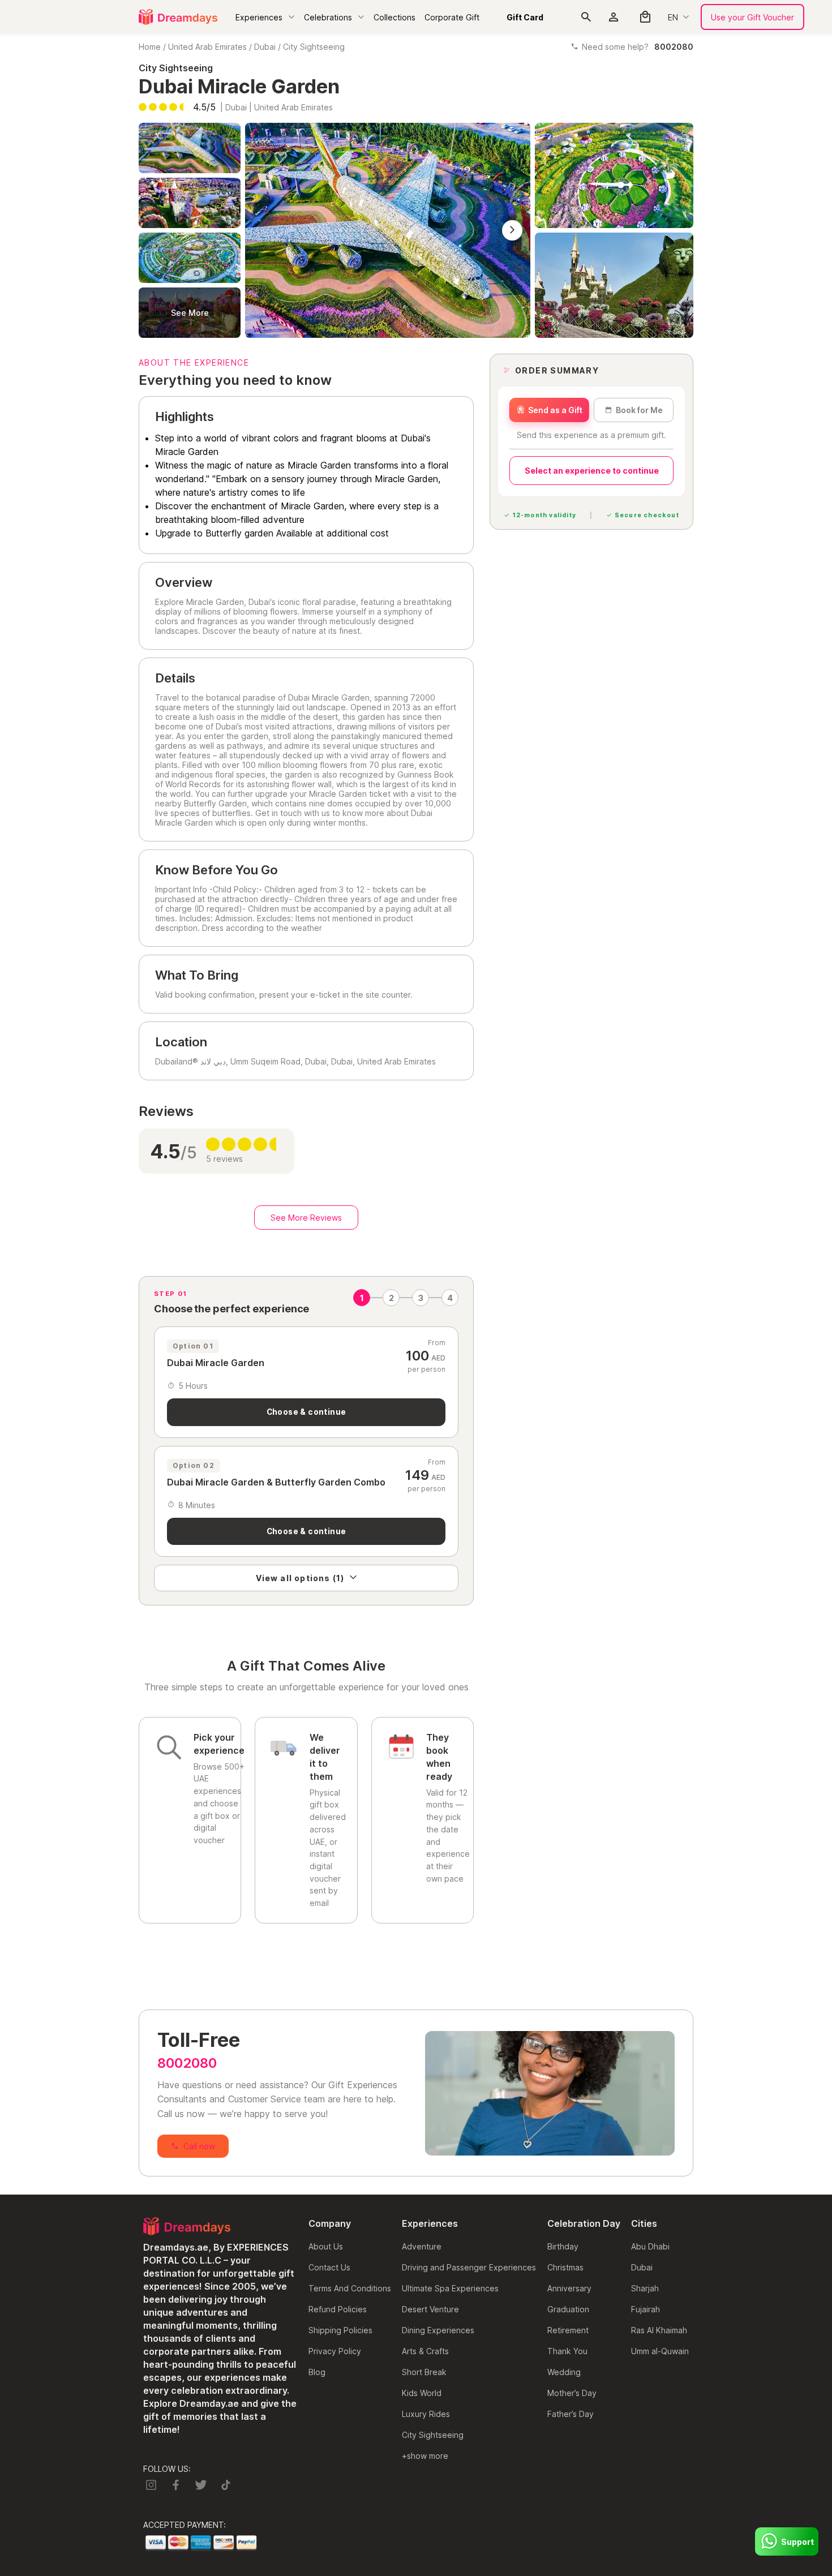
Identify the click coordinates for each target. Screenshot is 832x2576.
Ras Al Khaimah (659, 2330)
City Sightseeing (314, 47)
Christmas (565, 2267)
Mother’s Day (572, 2393)
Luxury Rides (426, 2414)
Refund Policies (338, 2309)
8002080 (187, 2063)
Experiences (259, 17)
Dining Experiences (438, 2330)
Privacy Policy (335, 2351)
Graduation (568, 2309)
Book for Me (639, 410)
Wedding (564, 2372)
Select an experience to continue (592, 471)
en (673, 17)
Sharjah (645, 2288)
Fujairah (646, 2309)
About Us (326, 2246)
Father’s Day (571, 2414)
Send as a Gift (555, 410)
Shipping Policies (340, 2330)
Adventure (422, 2246)
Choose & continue (306, 1412)
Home (150, 47)
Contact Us (329, 2267)
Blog (317, 2372)
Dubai (265, 47)
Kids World (422, 2393)
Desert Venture (430, 2309)
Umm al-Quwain (660, 2351)
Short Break (424, 2372)
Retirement (568, 2330)
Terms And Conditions (350, 2288)
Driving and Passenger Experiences (469, 2267)
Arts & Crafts (425, 2351)
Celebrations (328, 17)
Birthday (563, 2246)
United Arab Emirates (207, 47)
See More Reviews (306, 1218)
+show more (425, 2456)
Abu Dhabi (650, 2246)
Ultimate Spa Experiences (450, 2288)
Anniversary (569, 2288)
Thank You (567, 2351)
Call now (199, 2146)
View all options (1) (300, 1578)
